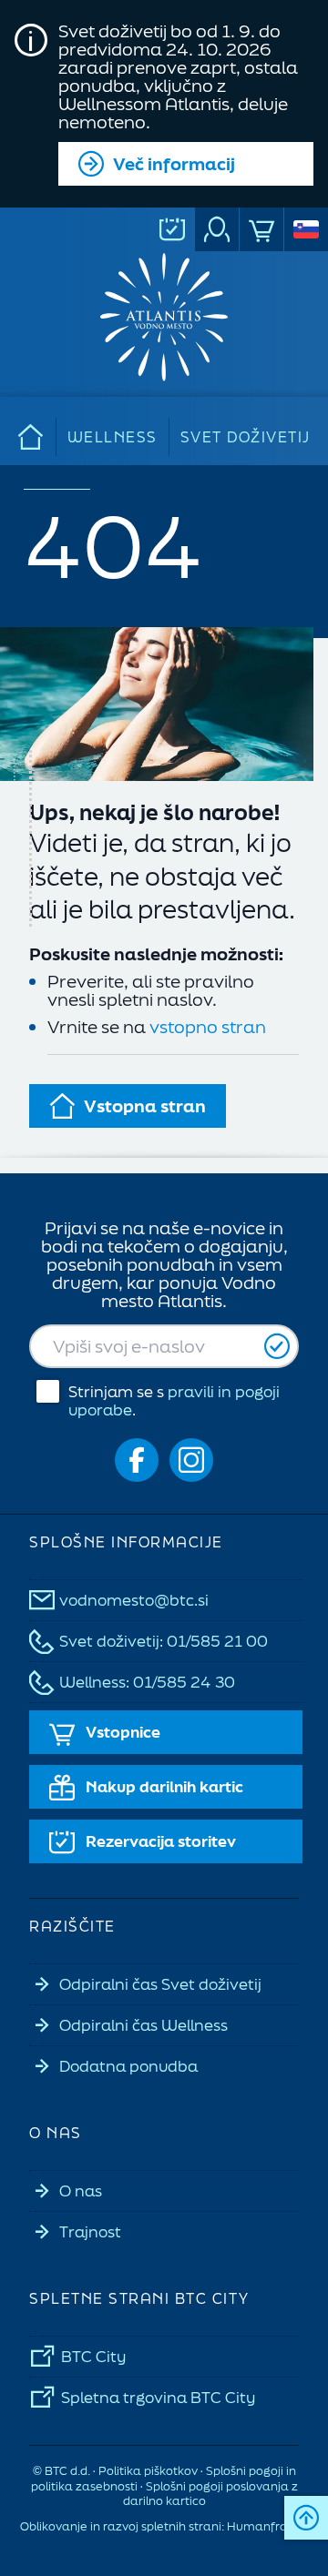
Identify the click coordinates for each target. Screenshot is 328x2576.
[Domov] (31, 437)
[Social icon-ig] (191, 1460)
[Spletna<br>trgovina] (261, 229)
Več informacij (174, 164)
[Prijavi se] (277, 1347)
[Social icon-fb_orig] (137, 1460)
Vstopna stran (145, 1106)
